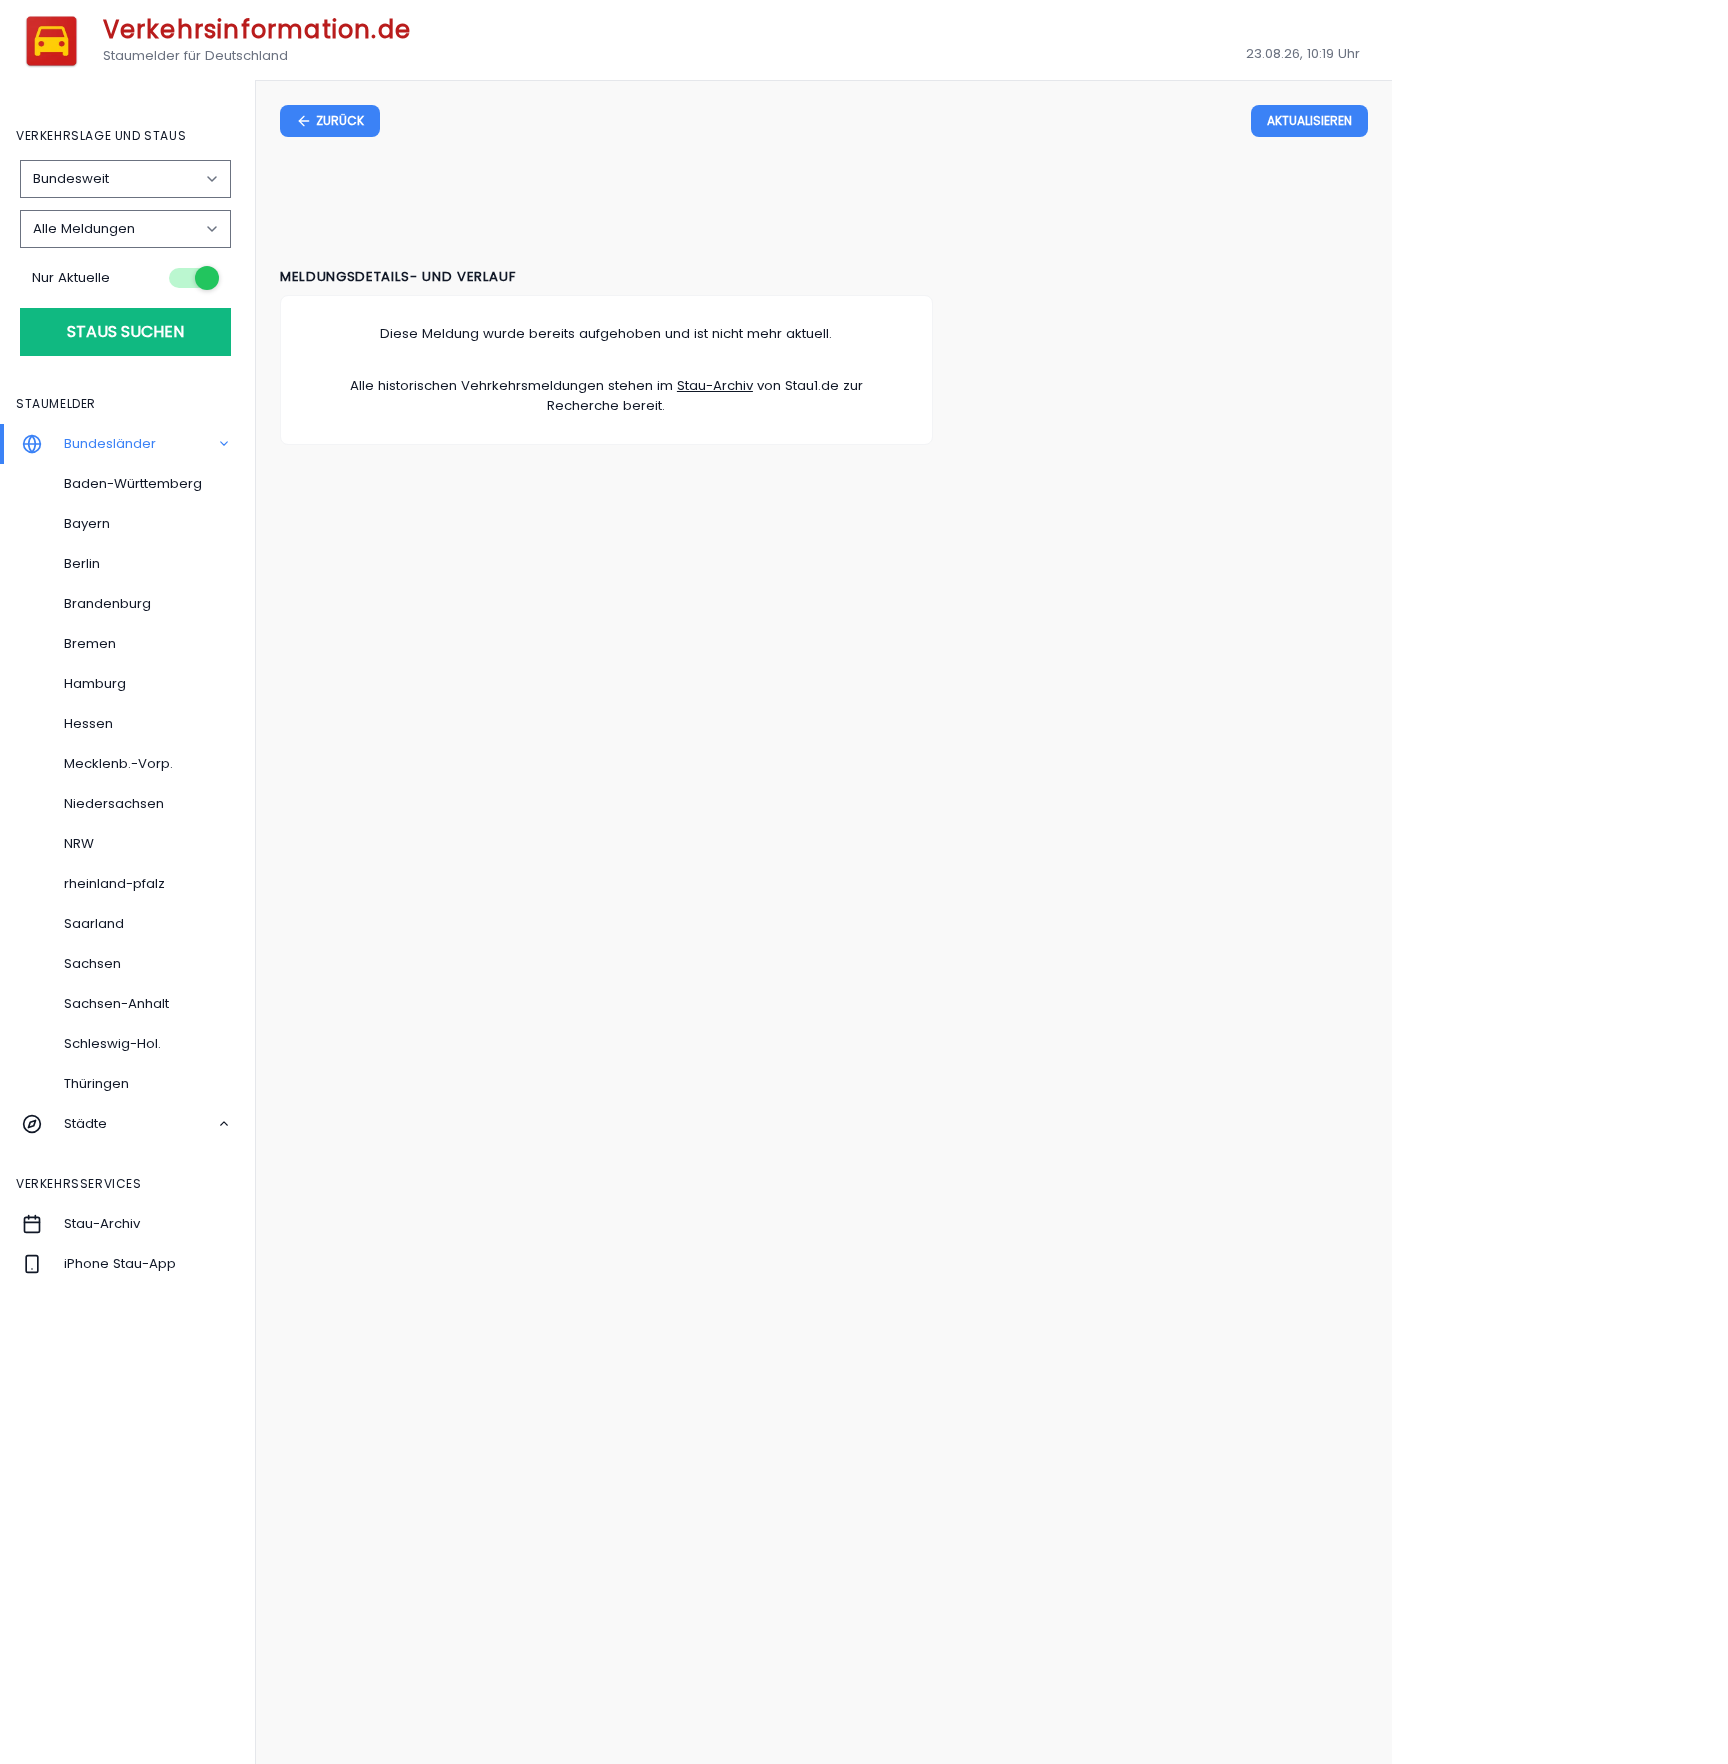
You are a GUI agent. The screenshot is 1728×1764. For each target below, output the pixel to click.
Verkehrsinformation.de (257, 29)
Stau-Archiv (715, 385)
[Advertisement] (824, 206)
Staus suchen (125, 331)
